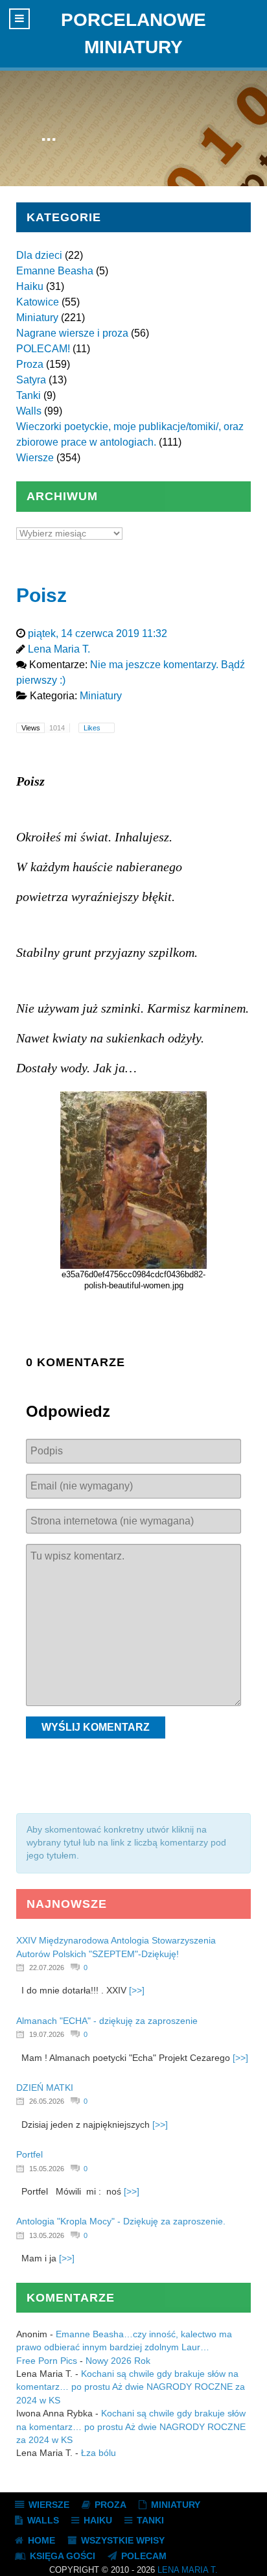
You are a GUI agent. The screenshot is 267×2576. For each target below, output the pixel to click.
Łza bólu (99, 2453)
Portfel (29, 2155)
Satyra (31, 380)
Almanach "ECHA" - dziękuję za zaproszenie (107, 2021)
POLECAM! (43, 349)
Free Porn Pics (47, 2361)
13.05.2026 (47, 2235)
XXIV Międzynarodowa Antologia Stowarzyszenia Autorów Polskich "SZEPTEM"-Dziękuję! (116, 1947)
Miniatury (37, 318)
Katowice (38, 302)
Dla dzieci (39, 255)
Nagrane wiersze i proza (72, 333)
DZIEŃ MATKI (45, 2088)
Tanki (29, 395)
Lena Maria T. (188, 2570)
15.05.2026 (47, 2169)
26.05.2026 (47, 2101)
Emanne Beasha (55, 271)
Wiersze (35, 458)
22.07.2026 (47, 1968)
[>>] (137, 1991)
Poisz (41, 595)
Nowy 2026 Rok (118, 2361)
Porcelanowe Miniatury (133, 33)
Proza (30, 364)
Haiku (30, 286)
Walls (29, 411)
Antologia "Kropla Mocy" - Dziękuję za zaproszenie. (121, 2221)
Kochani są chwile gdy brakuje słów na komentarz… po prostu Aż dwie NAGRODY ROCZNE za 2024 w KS (131, 2387)
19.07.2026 (47, 2034)
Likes (93, 728)
